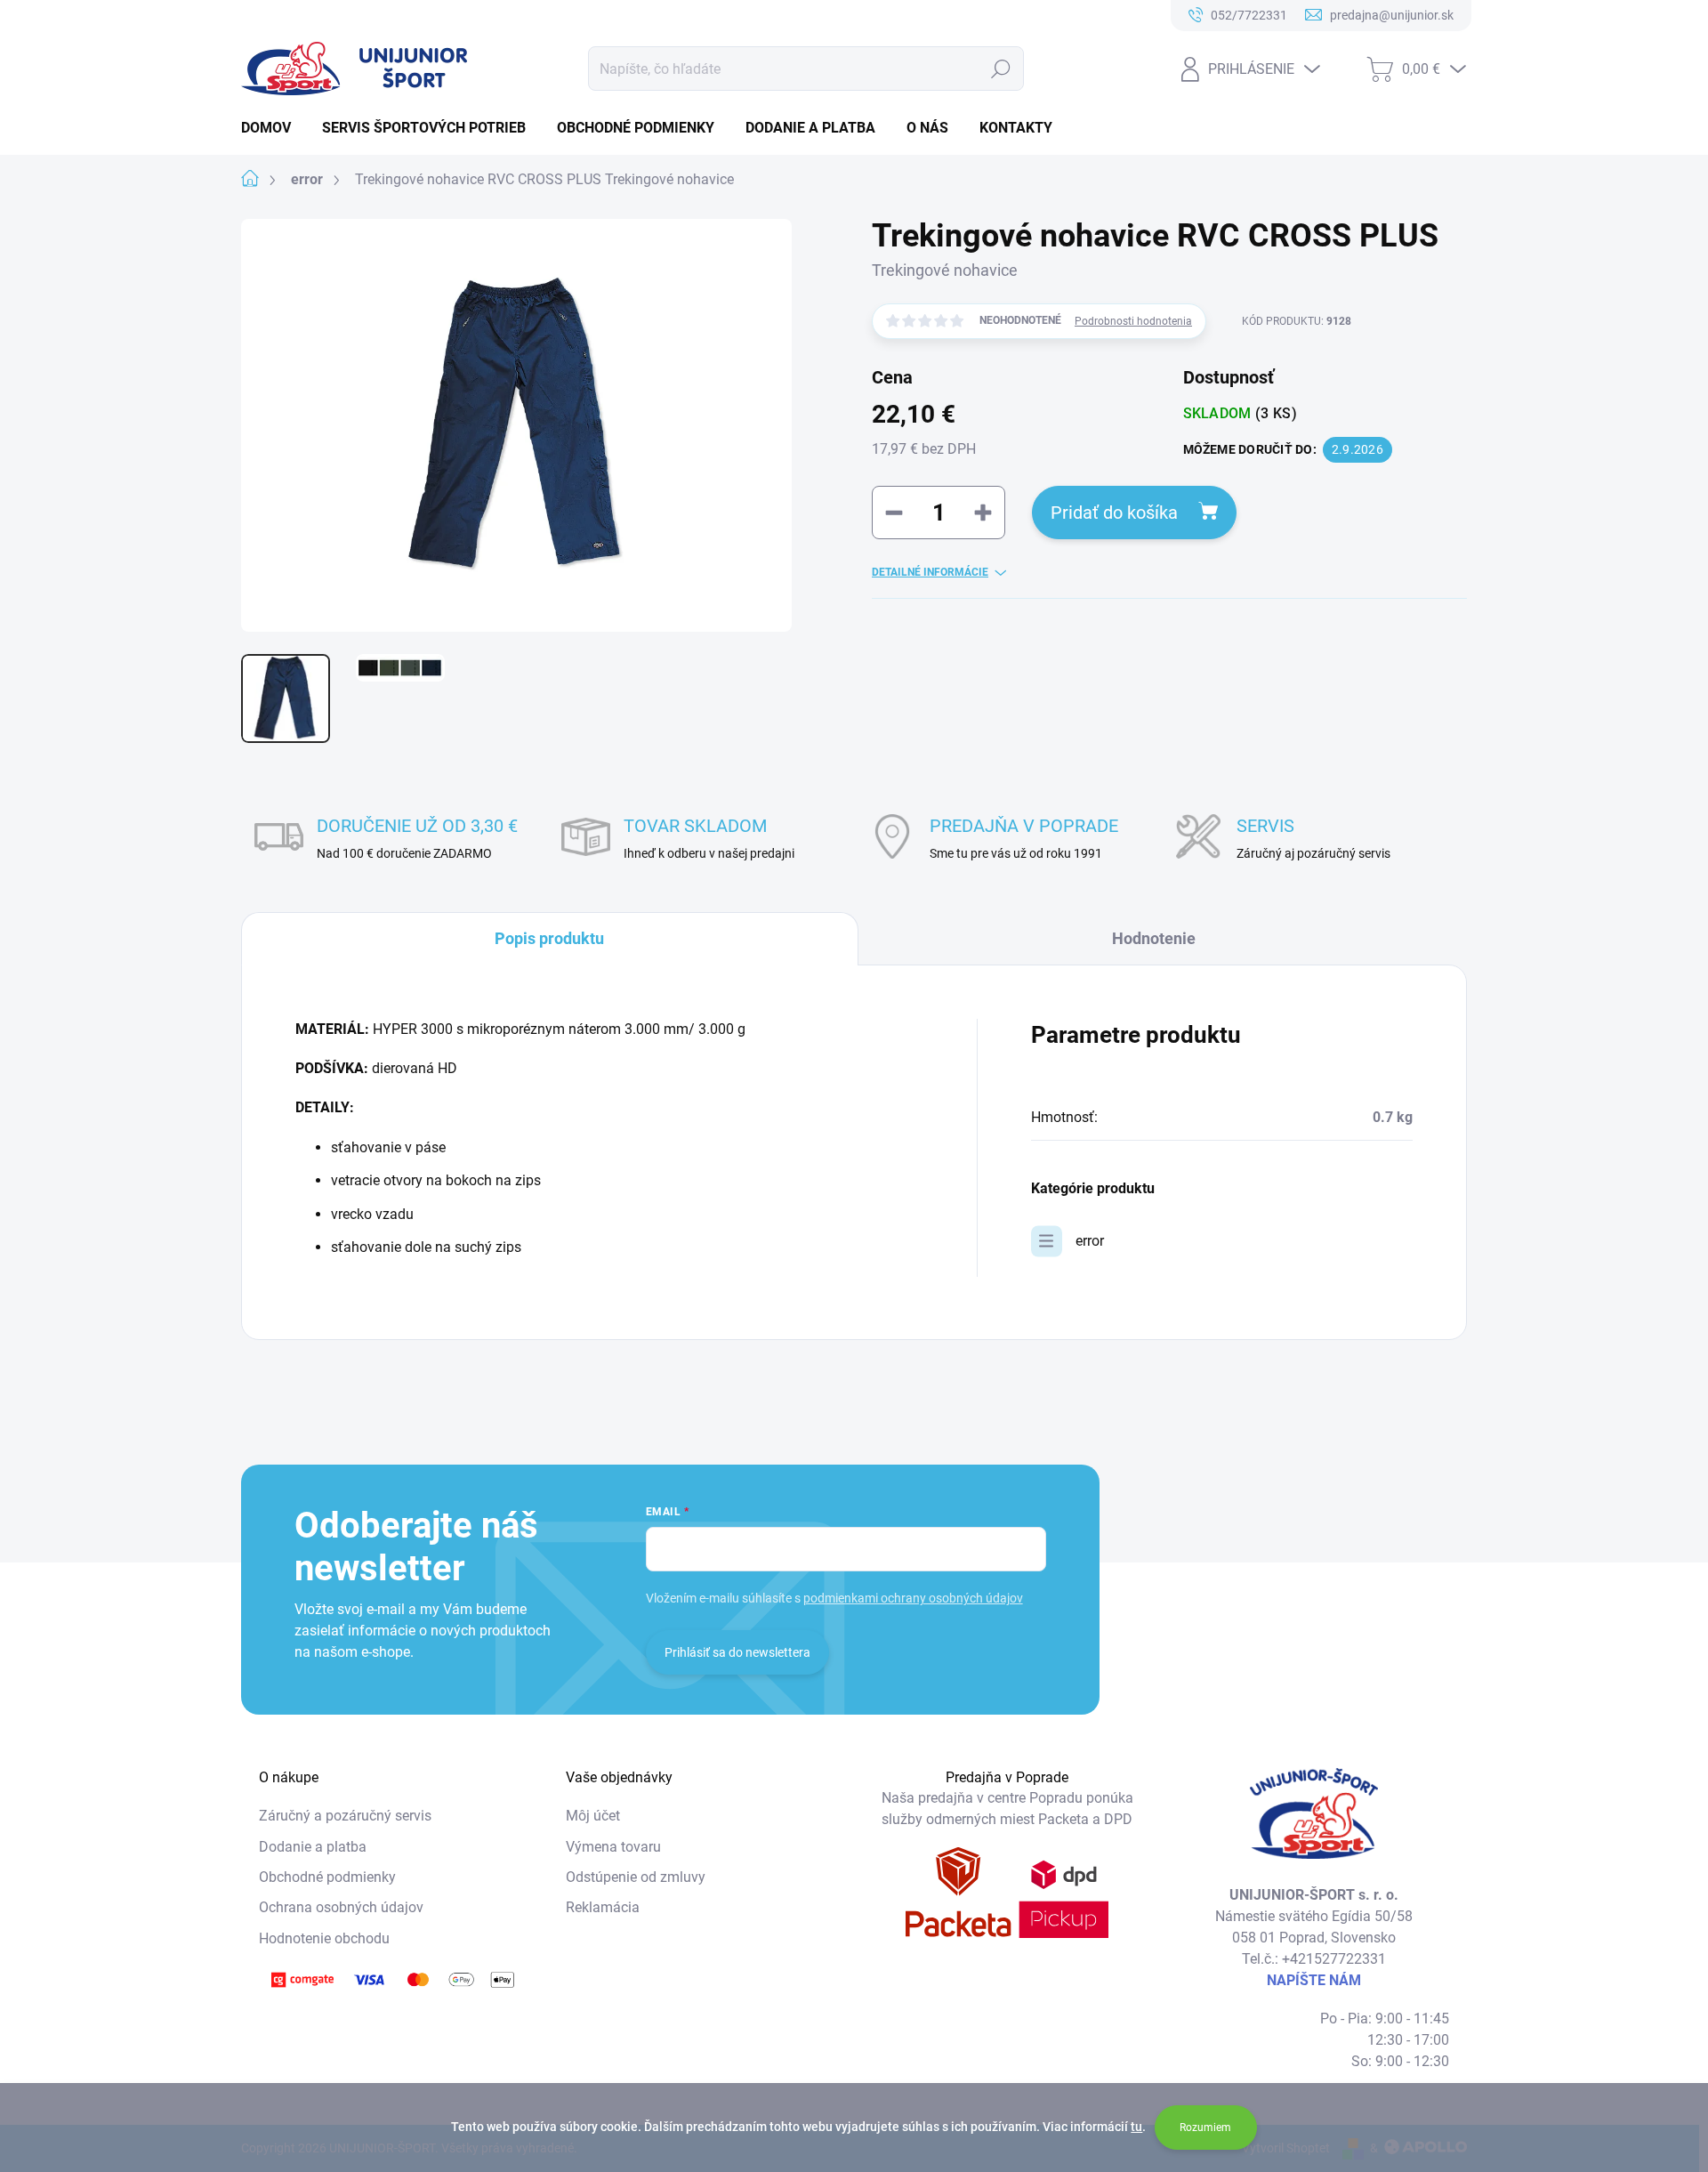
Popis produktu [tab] (549, 938)
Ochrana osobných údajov (341, 1907)
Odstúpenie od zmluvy (636, 1877)
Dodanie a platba (313, 1847)
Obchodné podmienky (327, 1877)
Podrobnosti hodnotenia (1133, 321)
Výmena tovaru (613, 1847)
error (1090, 1241)
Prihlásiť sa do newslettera (737, 1652)
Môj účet (593, 1816)
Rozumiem (1205, 2128)
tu (1136, 2127)
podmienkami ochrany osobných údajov (913, 1598)
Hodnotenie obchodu (324, 1938)
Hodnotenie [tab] (1154, 938)
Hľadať (1001, 69)
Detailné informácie (930, 572)
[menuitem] (273, 128)
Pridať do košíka (1114, 513)
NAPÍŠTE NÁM (1314, 1980)
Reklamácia (603, 1907)
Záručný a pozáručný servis (345, 1816)
